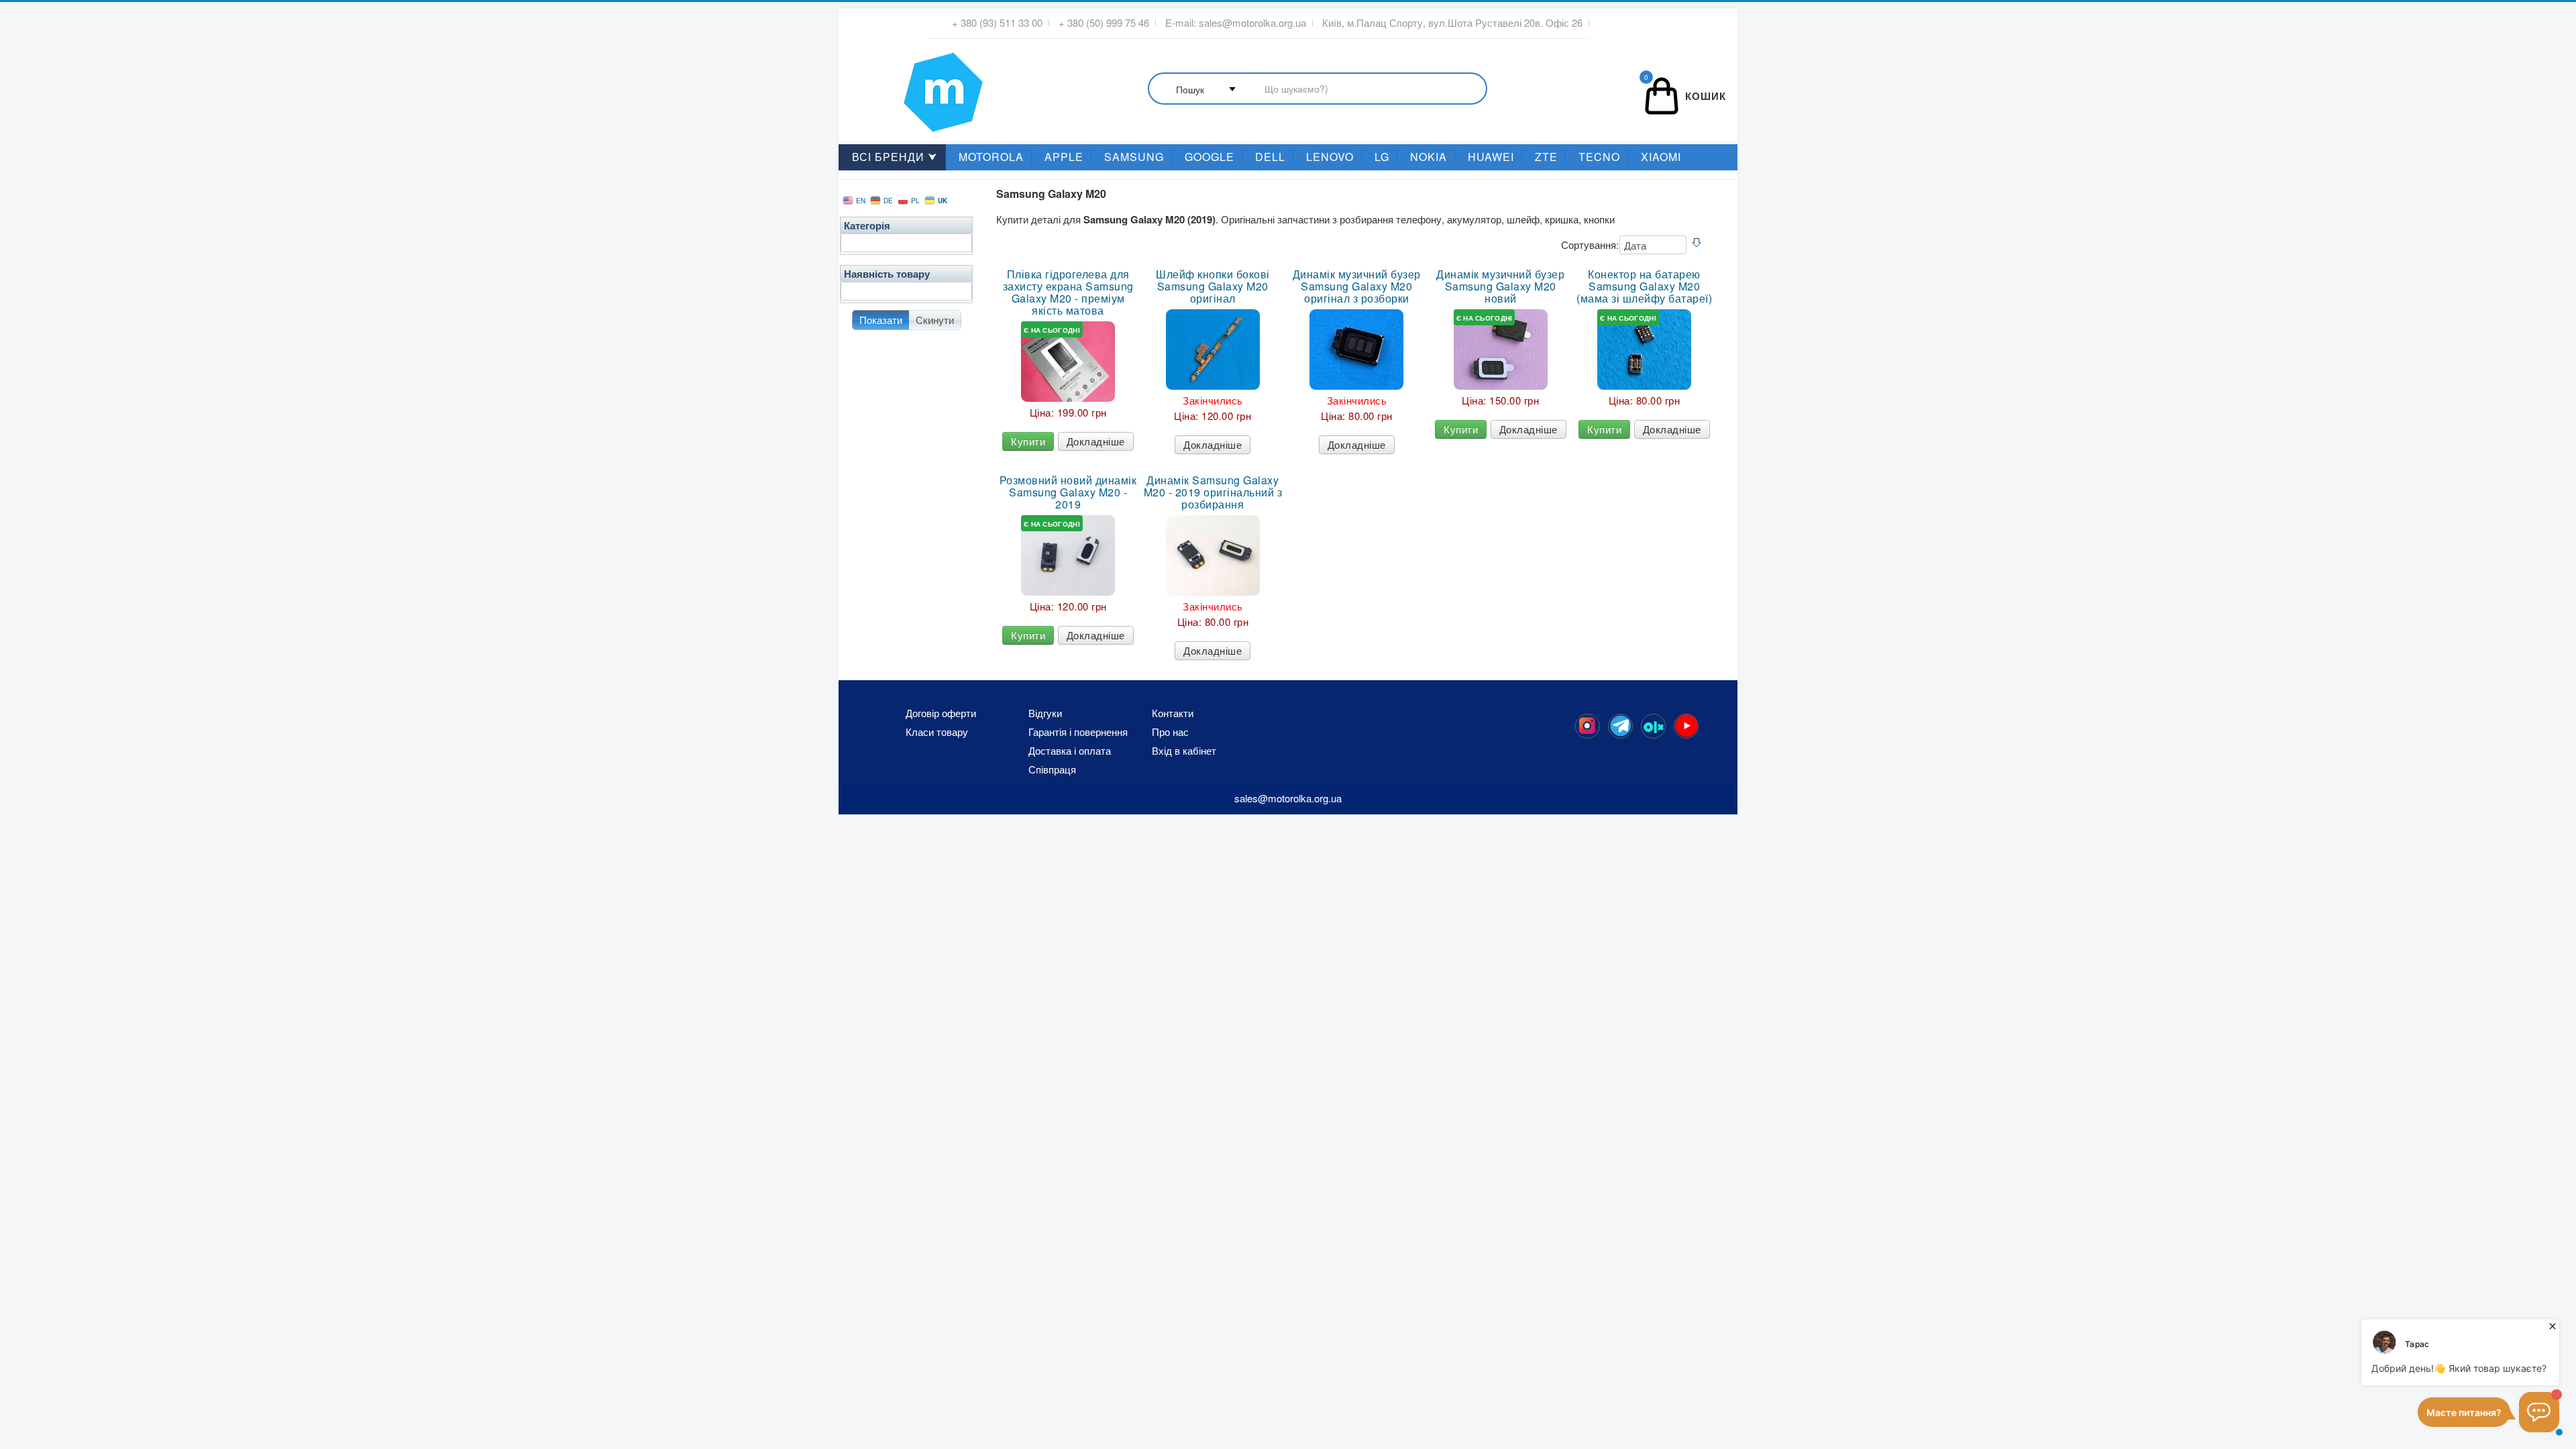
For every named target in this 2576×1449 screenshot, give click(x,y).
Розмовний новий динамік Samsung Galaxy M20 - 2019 (1068, 492)
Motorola (991, 157)
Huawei (1491, 157)
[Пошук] (1318, 90)
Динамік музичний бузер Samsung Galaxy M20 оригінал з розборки (1357, 286)
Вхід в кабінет (1184, 751)
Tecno (1599, 157)
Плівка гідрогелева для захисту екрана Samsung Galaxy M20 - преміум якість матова (1068, 292)
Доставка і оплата (1070, 751)
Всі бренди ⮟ (895, 157)
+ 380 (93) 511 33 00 (997, 23)
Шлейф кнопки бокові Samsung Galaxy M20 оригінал (1213, 286)
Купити (1028, 441)
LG (1382, 157)
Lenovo (1330, 157)
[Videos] (1686, 726)
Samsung (1134, 157)
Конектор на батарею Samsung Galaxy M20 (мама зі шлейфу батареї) (1644, 286)
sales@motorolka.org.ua (1252, 23)
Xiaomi (1661, 157)
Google (1210, 157)
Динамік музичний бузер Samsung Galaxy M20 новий (1500, 286)
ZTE (1546, 157)
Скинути (935, 320)
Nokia (1429, 157)
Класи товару (937, 732)
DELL (1270, 157)
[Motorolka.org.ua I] (916, 87)
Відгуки (1045, 713)
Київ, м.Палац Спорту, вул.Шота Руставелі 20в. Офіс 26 (1452, 23)
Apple (1064, 157)
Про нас (1170, 732)
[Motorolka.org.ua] (1588, 726)
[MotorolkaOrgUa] (1620, 726)
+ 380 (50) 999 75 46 (1104, 23)
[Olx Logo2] (1653, 726)
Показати (881, 320)
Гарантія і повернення (1078, 732)
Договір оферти (941, 713)
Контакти (1173, 713)
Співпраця (1052, 769)
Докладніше (1096, 441)
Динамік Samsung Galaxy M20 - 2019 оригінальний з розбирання (1213, 492)
